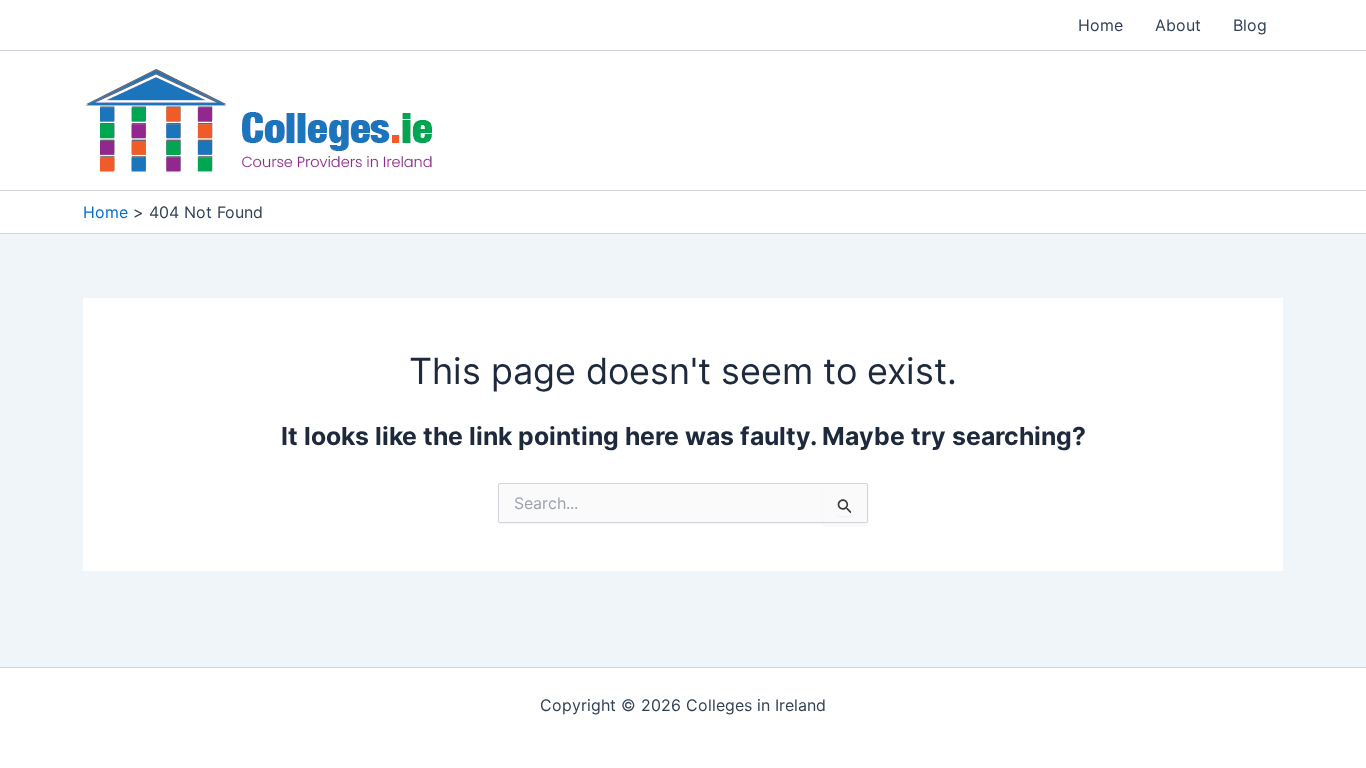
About (1178, 25)
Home (1100, 25)
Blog (1250, 25)
